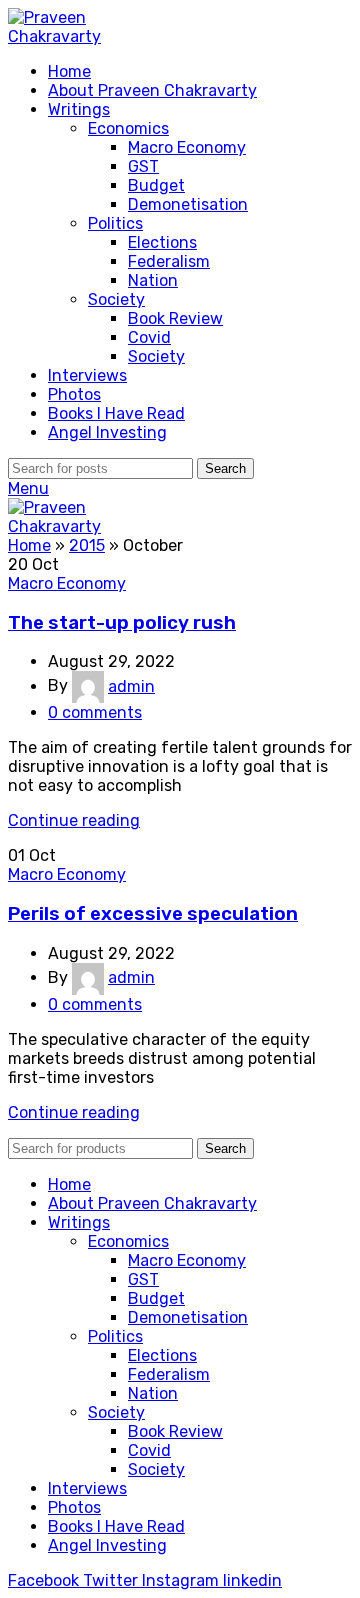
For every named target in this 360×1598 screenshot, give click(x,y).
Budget (156, 185)
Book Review (175, 318)
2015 (87, 545)
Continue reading (74, 820)
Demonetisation (188, 204)
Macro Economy (187, 147)
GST (143, 166)
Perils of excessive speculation (153, 914)
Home (29, 545)
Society (116, 299)
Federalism (169, 261)
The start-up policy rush (122, 623)
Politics (115, 223)
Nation (153, 280)
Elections (162, 242)
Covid (149, 337)
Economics (128, 128)
